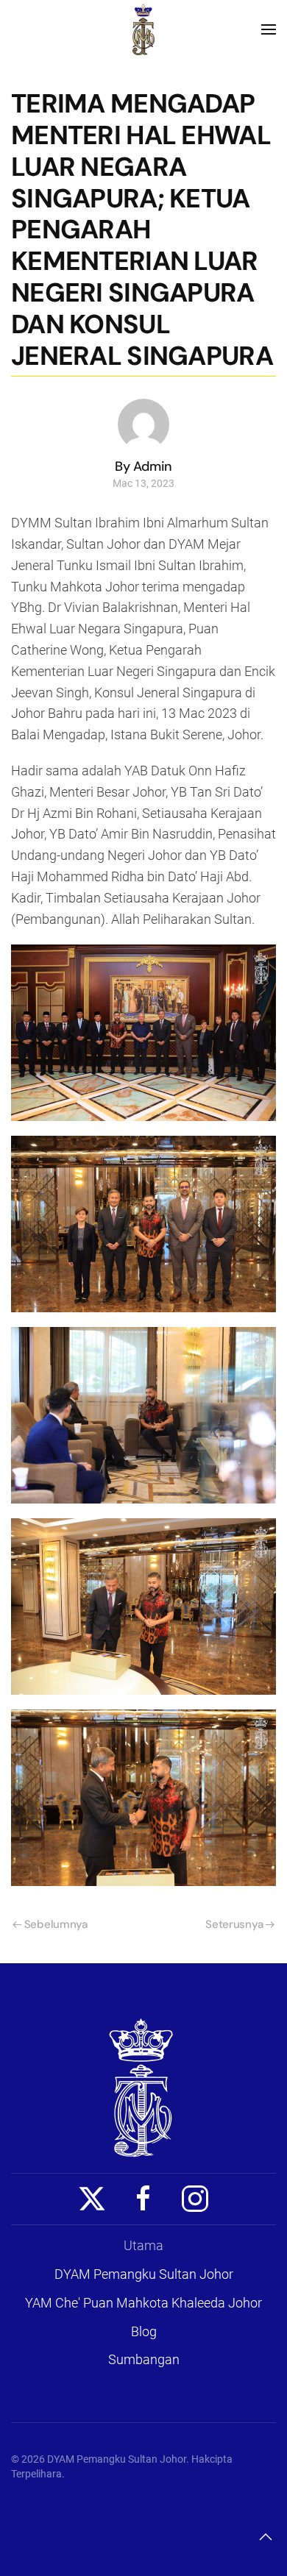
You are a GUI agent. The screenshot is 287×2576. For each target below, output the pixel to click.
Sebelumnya (56, 1924)
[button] (269, 29)
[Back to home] (143, 29)
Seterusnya (234, 1924)
